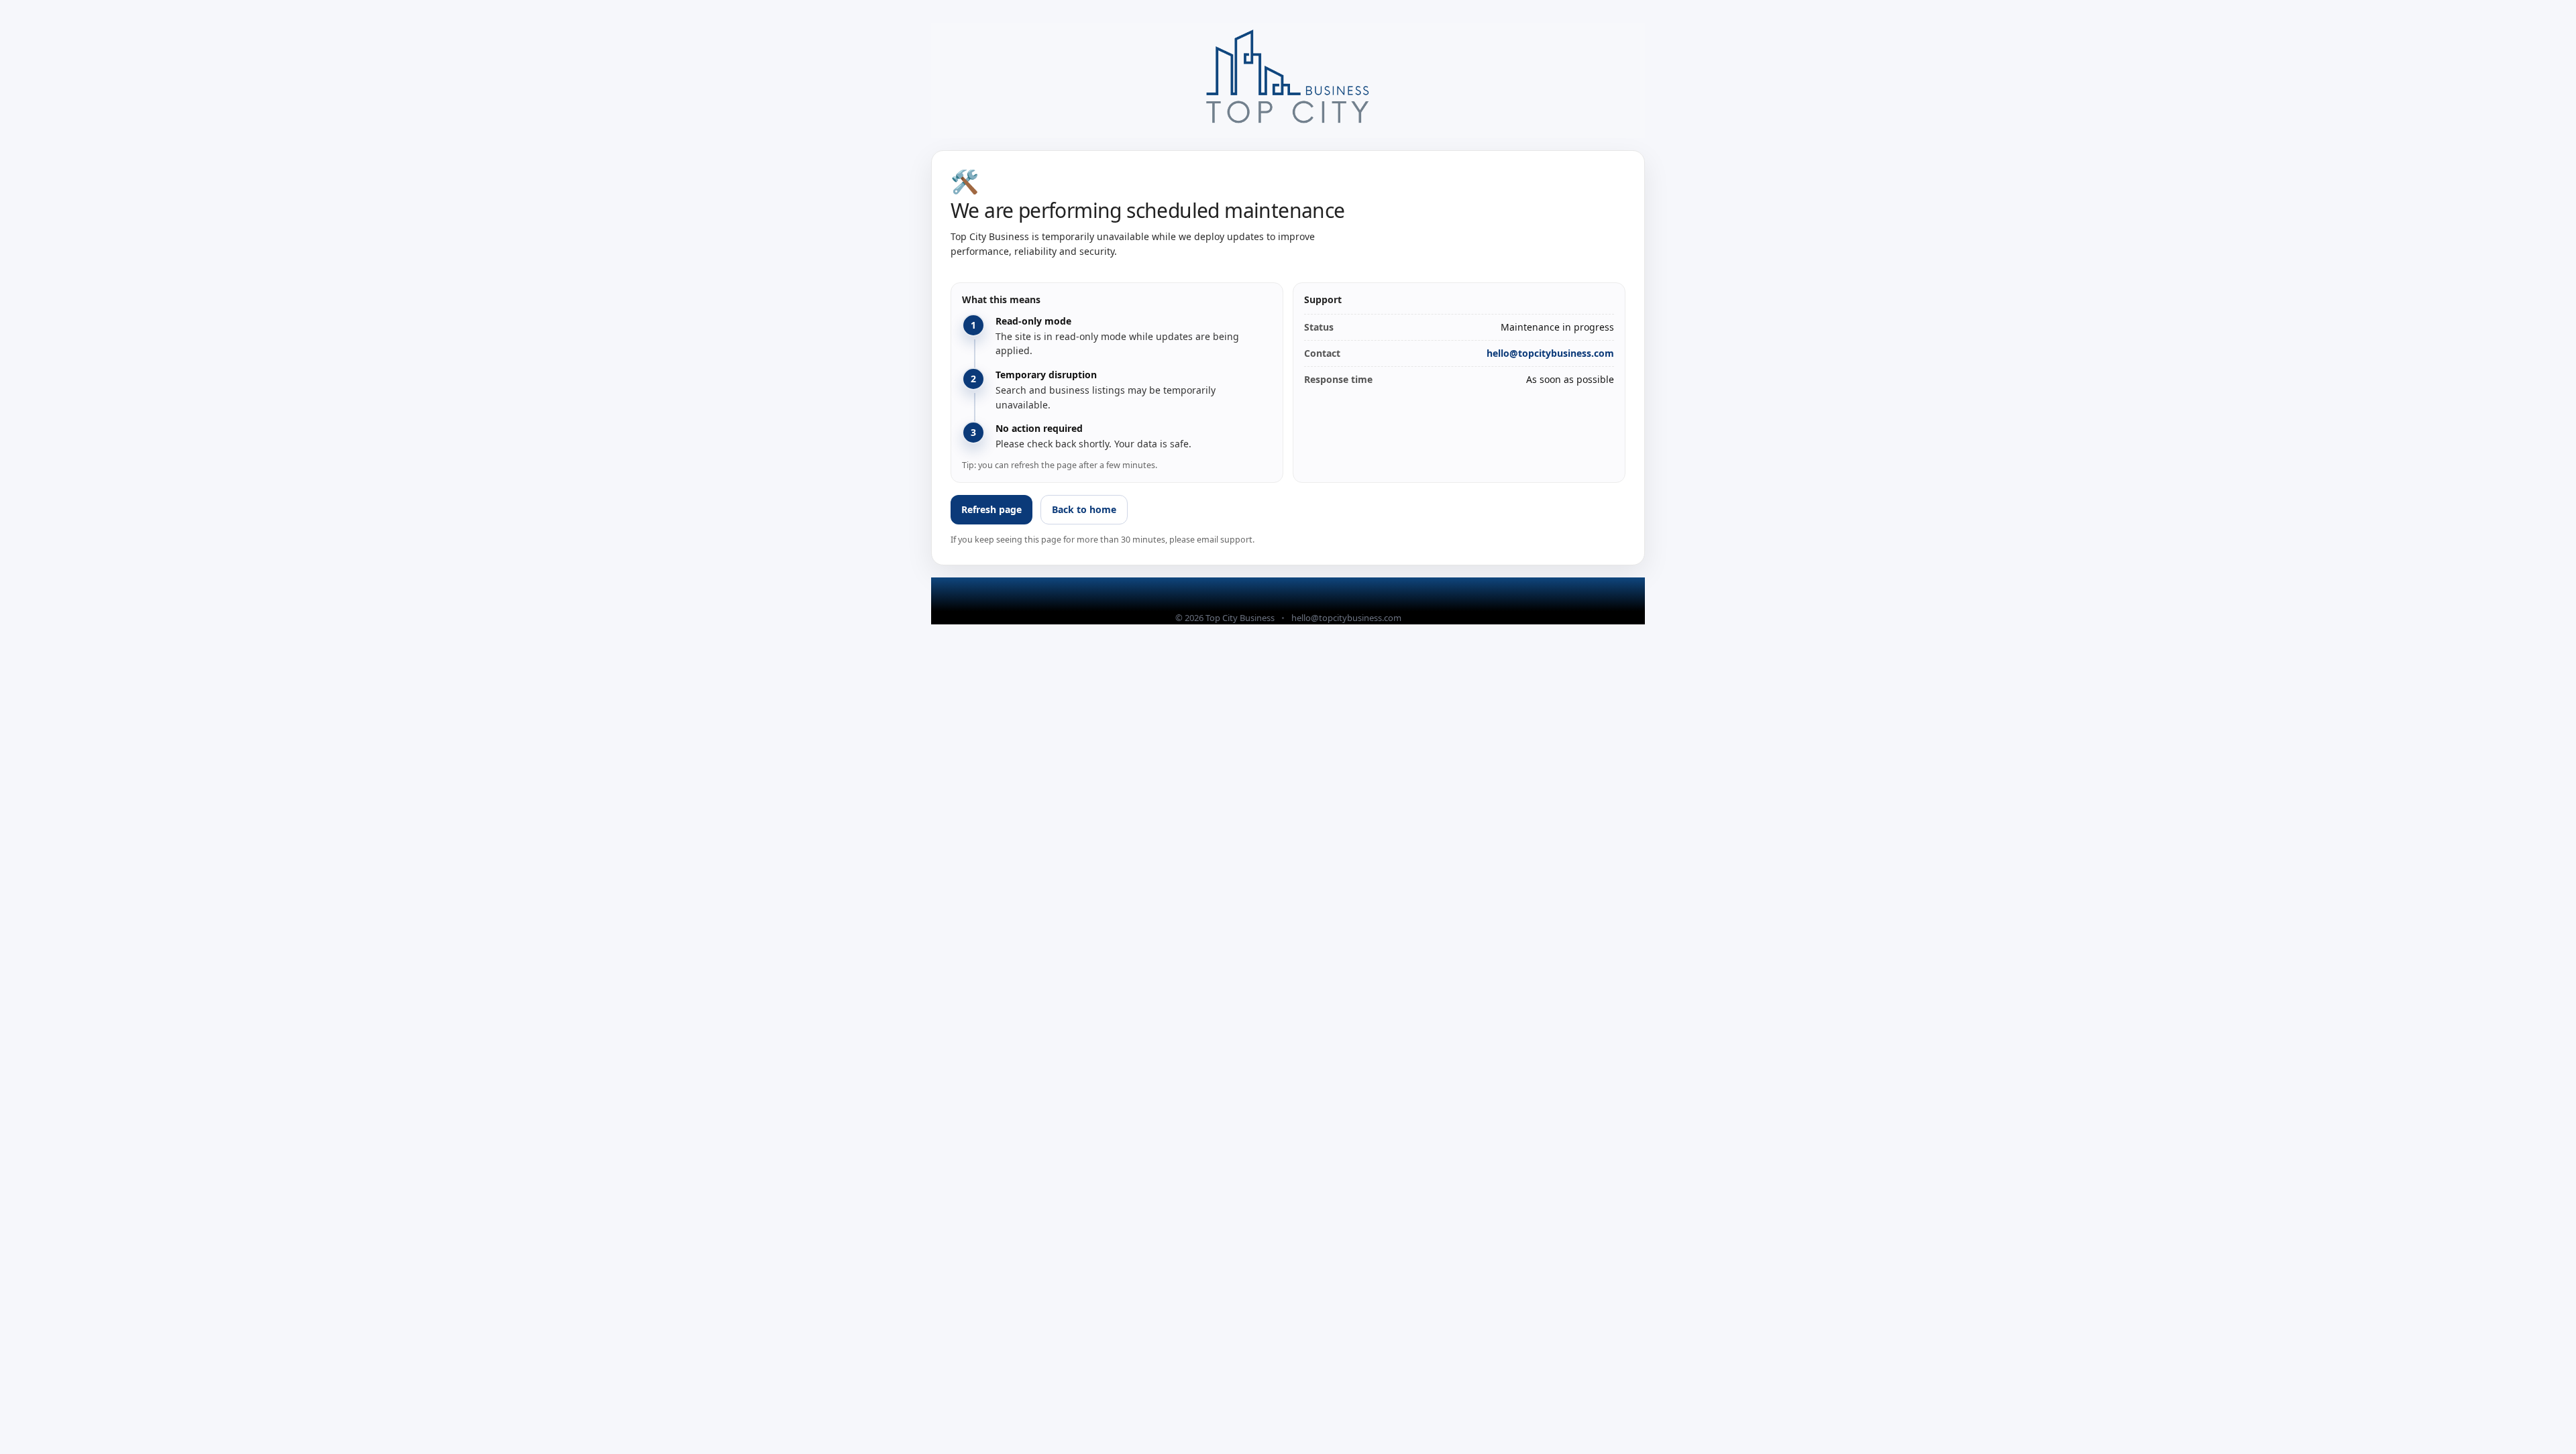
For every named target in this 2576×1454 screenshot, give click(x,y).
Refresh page (991, 509)
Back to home (1084, 509)
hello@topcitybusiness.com (1550, 353)
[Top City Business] (1288, 80)
